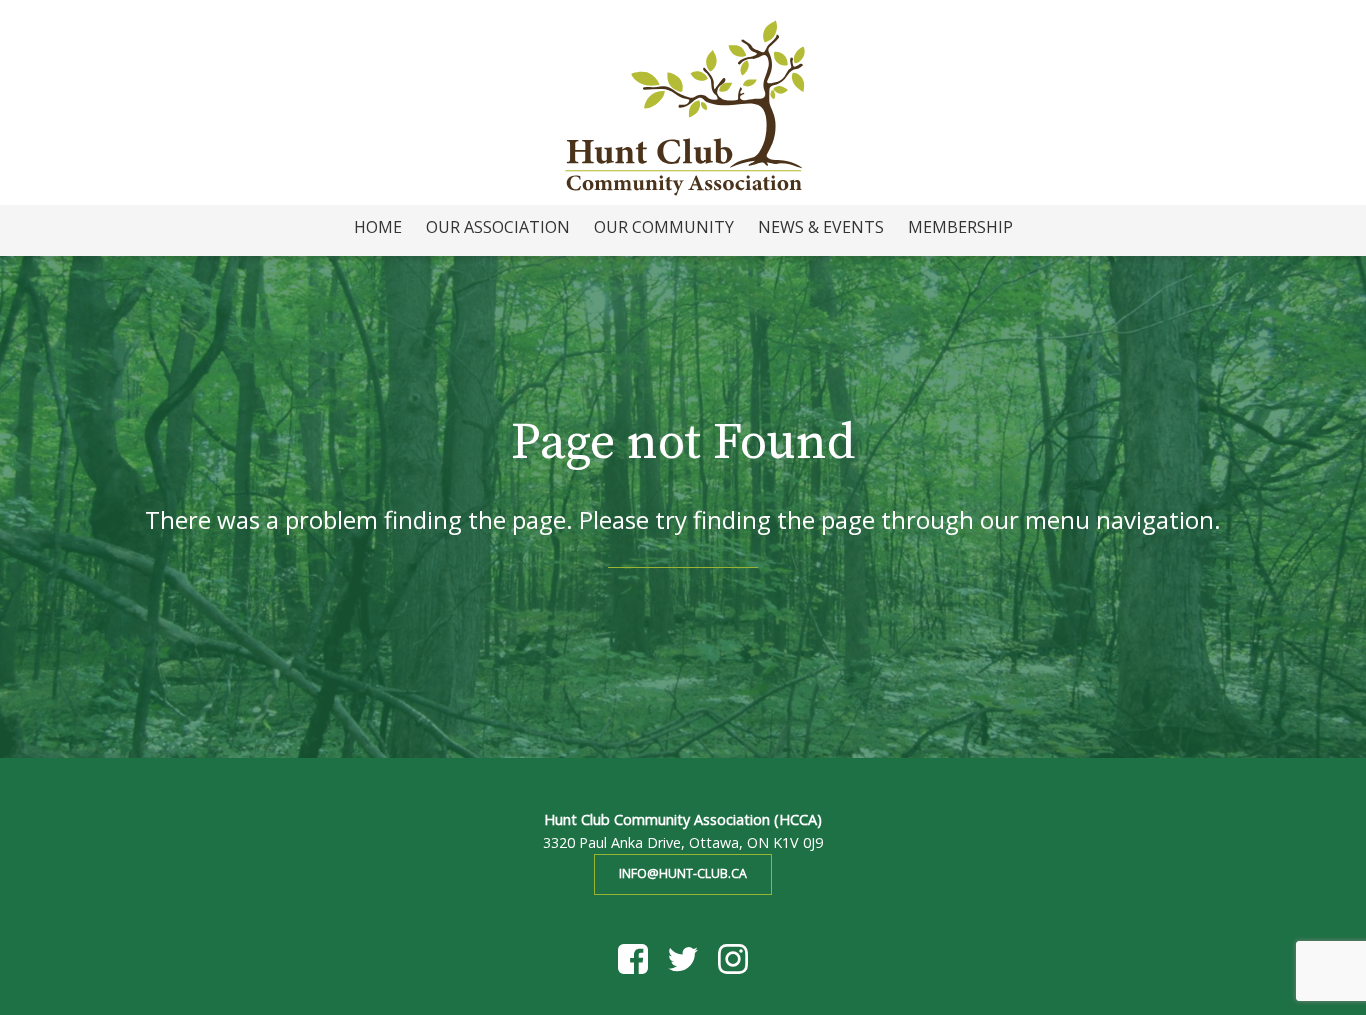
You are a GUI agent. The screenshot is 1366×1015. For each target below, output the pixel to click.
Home (378, 227)
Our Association (498, 227)
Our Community (664, 227)
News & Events (821, 227)
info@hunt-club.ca (683, 873)
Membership (960, 227)
